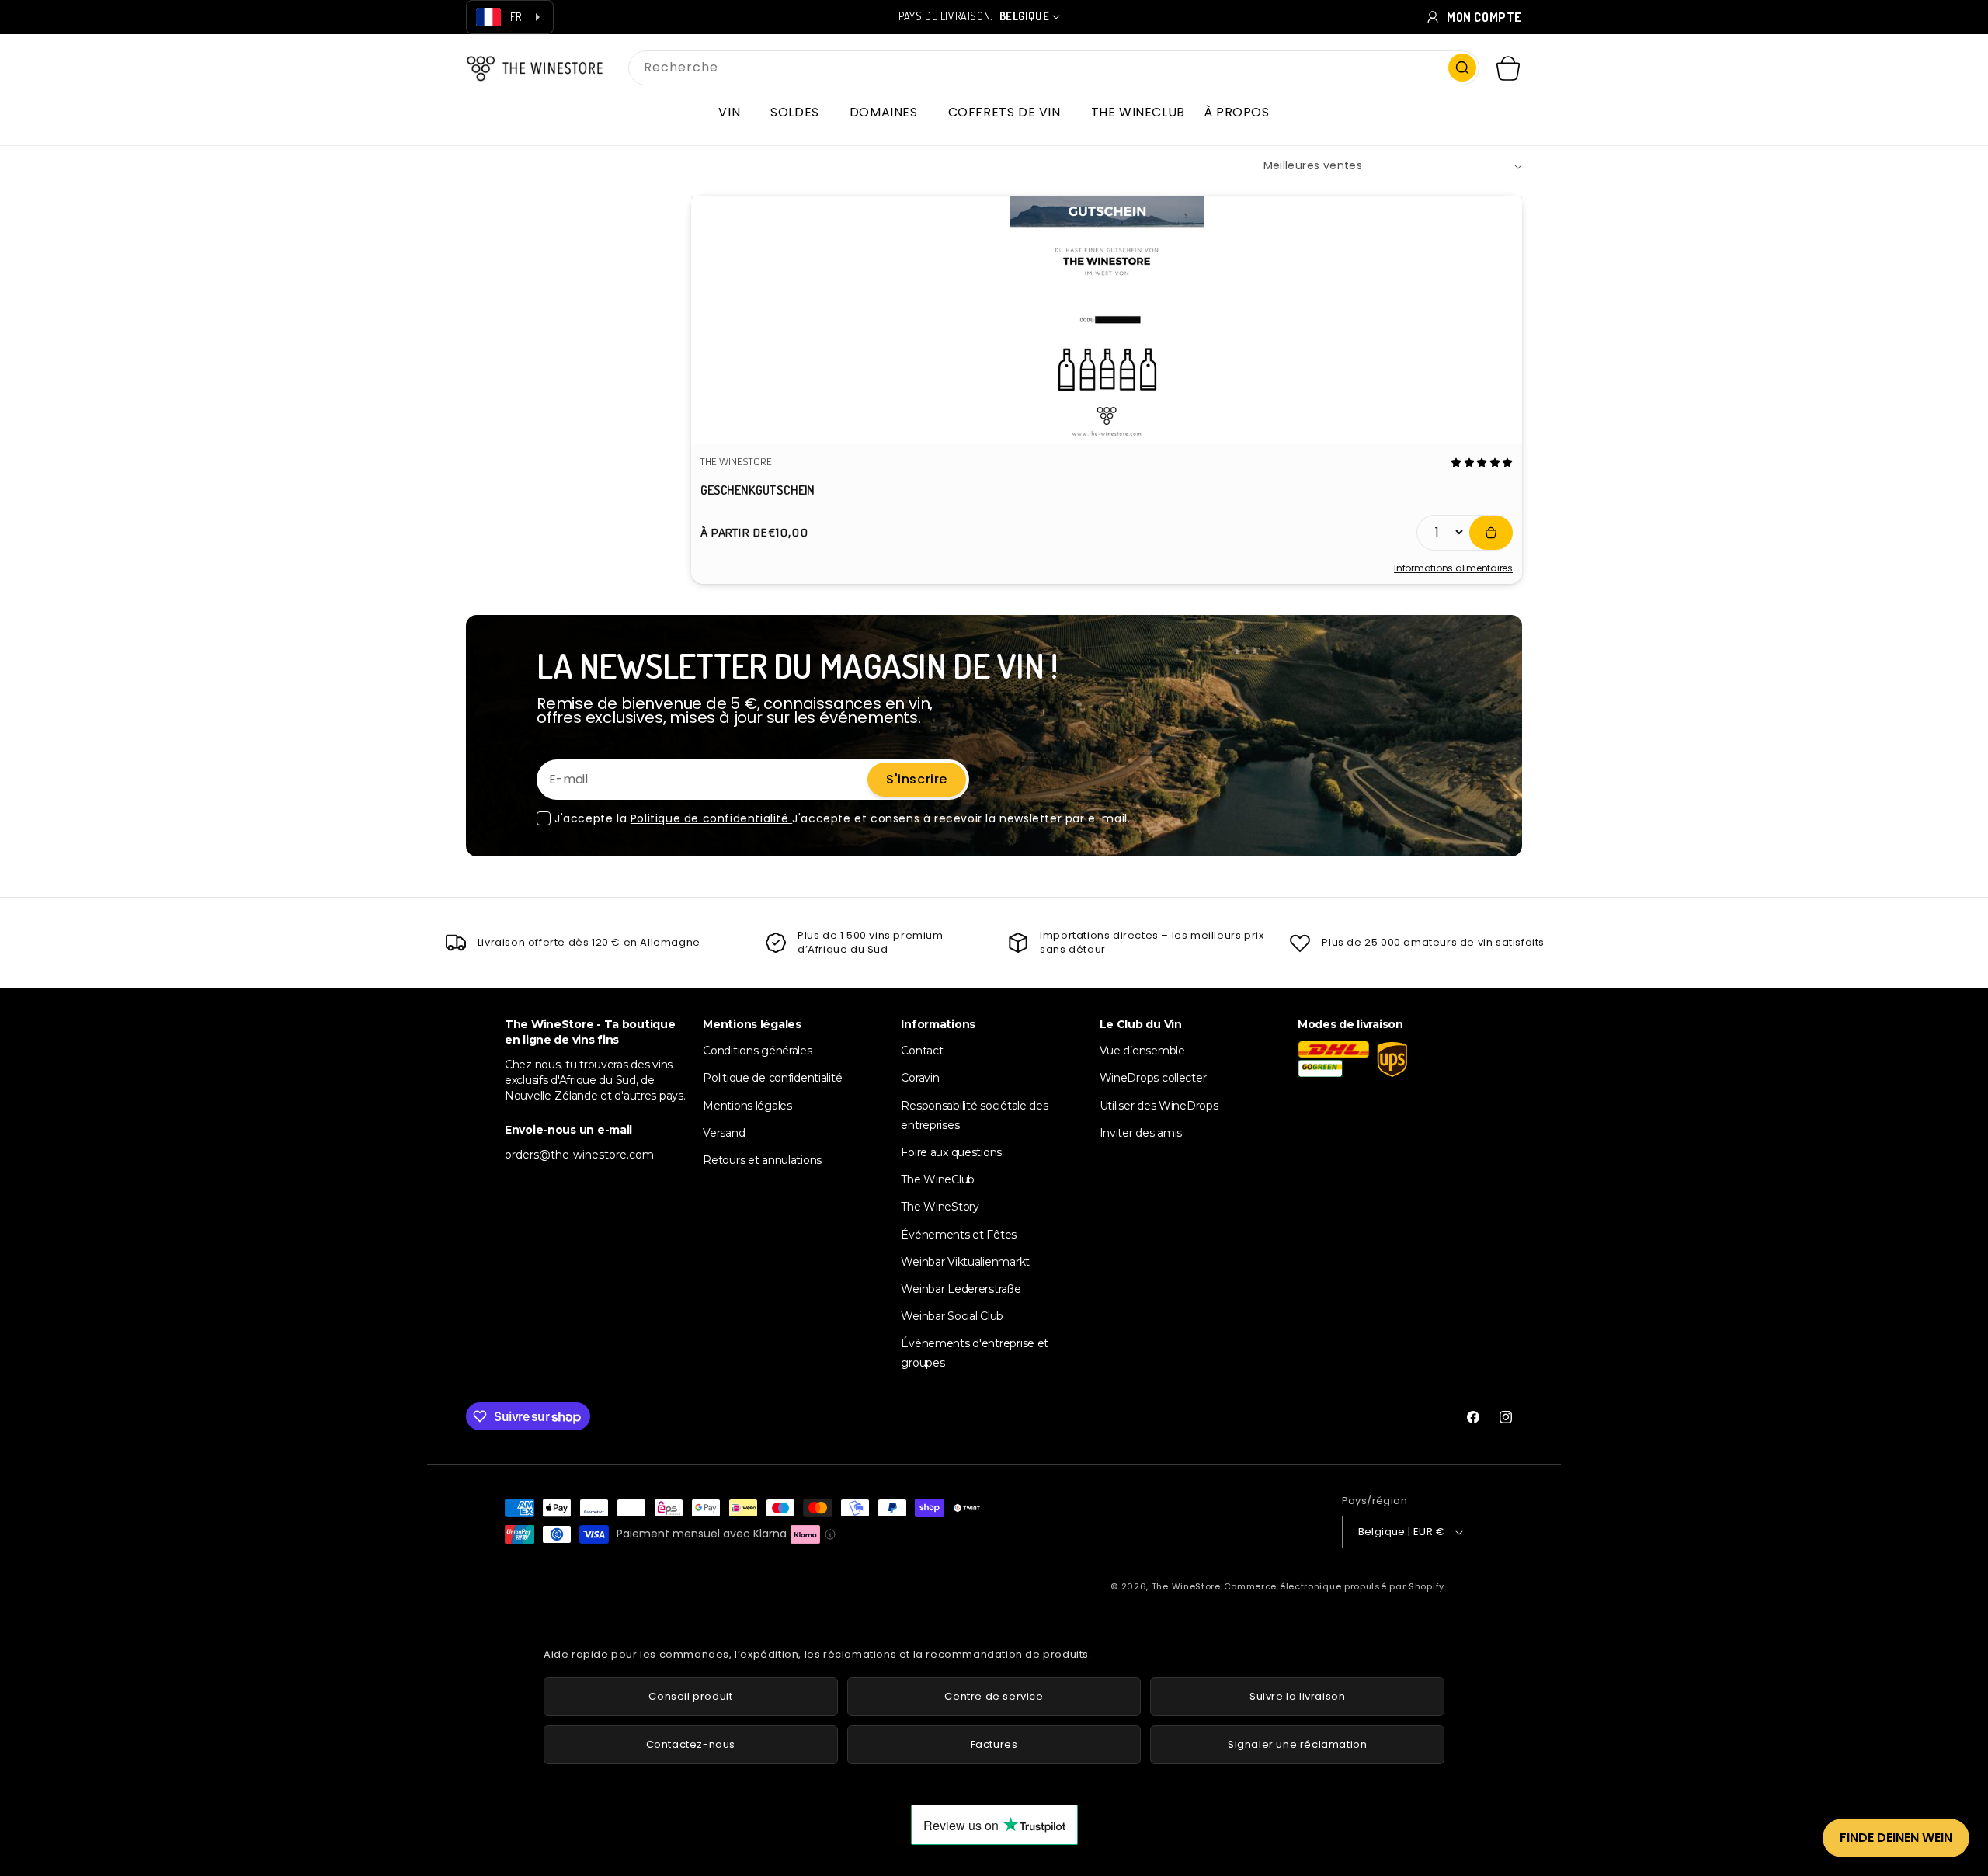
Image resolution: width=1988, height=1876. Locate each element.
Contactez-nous (691, 1744)
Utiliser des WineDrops (1159, 1106)
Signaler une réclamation (1297, 1744)
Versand (724, 1133)
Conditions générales (757, 1051)
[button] (735, 113)
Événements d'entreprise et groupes (975, 1354)
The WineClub (938, 1179)
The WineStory (940, 1207)
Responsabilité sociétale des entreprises (974, 1115)
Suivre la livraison (1297, 1696)
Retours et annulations (762, 1160)
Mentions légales (747, 1106)
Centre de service (994, 1696)
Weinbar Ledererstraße (961, 1289)
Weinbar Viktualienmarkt (965, 1262)
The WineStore (1186, 1586)
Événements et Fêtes (959, 1235)
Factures (994, 1744)
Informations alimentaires (1453, 568)
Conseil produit (690, 1696)
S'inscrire (917, 779)
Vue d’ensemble (1142, 1051)
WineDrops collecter (1153, 1079)
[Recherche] (1462, 68)
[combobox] (1054, 68)
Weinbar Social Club (952, 1316)
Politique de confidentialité (711, 818)
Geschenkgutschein (758, 490)
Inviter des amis (1141, 1133)
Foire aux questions (951, 1152)
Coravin (920, 1079)
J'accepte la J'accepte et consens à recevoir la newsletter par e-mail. (842, 818)
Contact (922, 1051)
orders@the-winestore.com (579, 1155)
